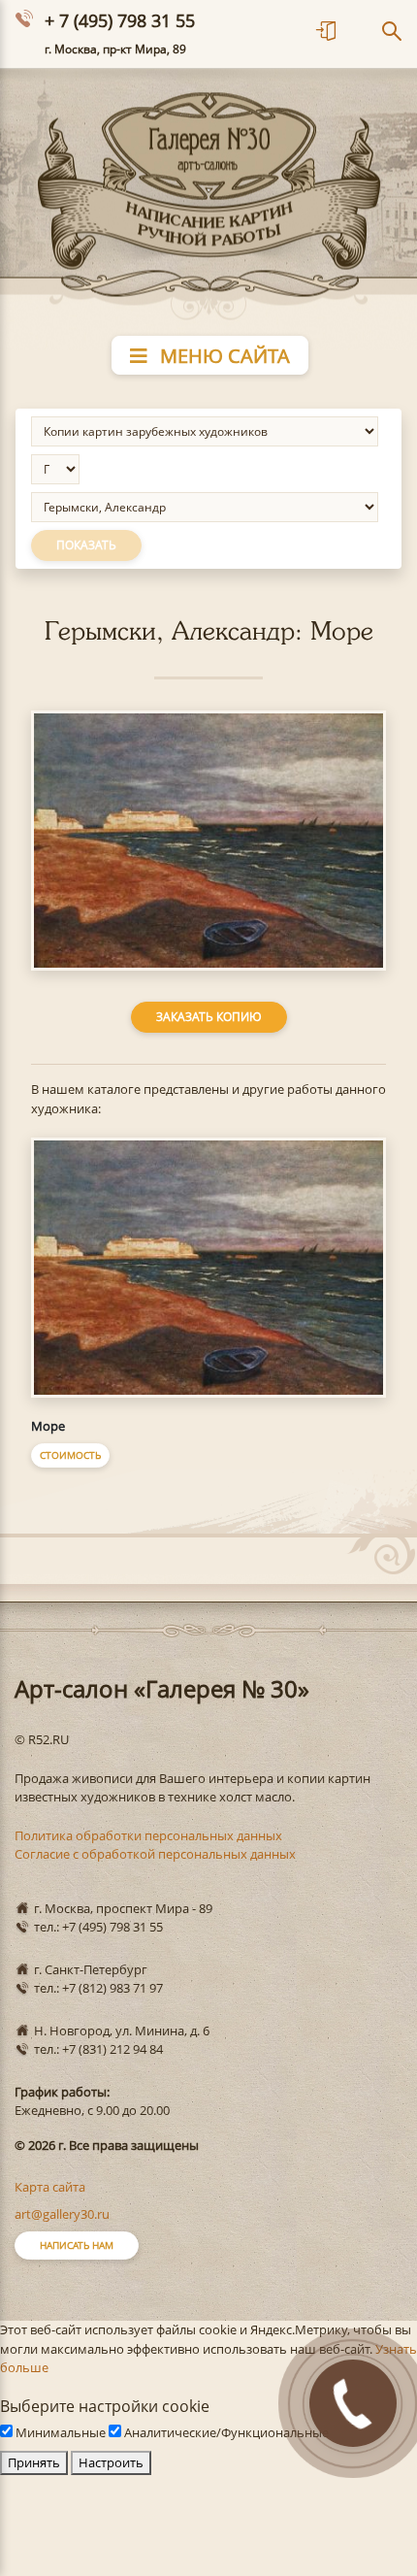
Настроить (111, 2462)
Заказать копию (209, 1017)
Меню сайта (223, 356)
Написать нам (77, 2245)
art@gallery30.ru (62, 2214)
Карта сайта (50, 2187)
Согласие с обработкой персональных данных (155, 1854)
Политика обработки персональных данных (148, 1835)
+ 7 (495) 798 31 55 (120, 20)
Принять (34, 2462)
